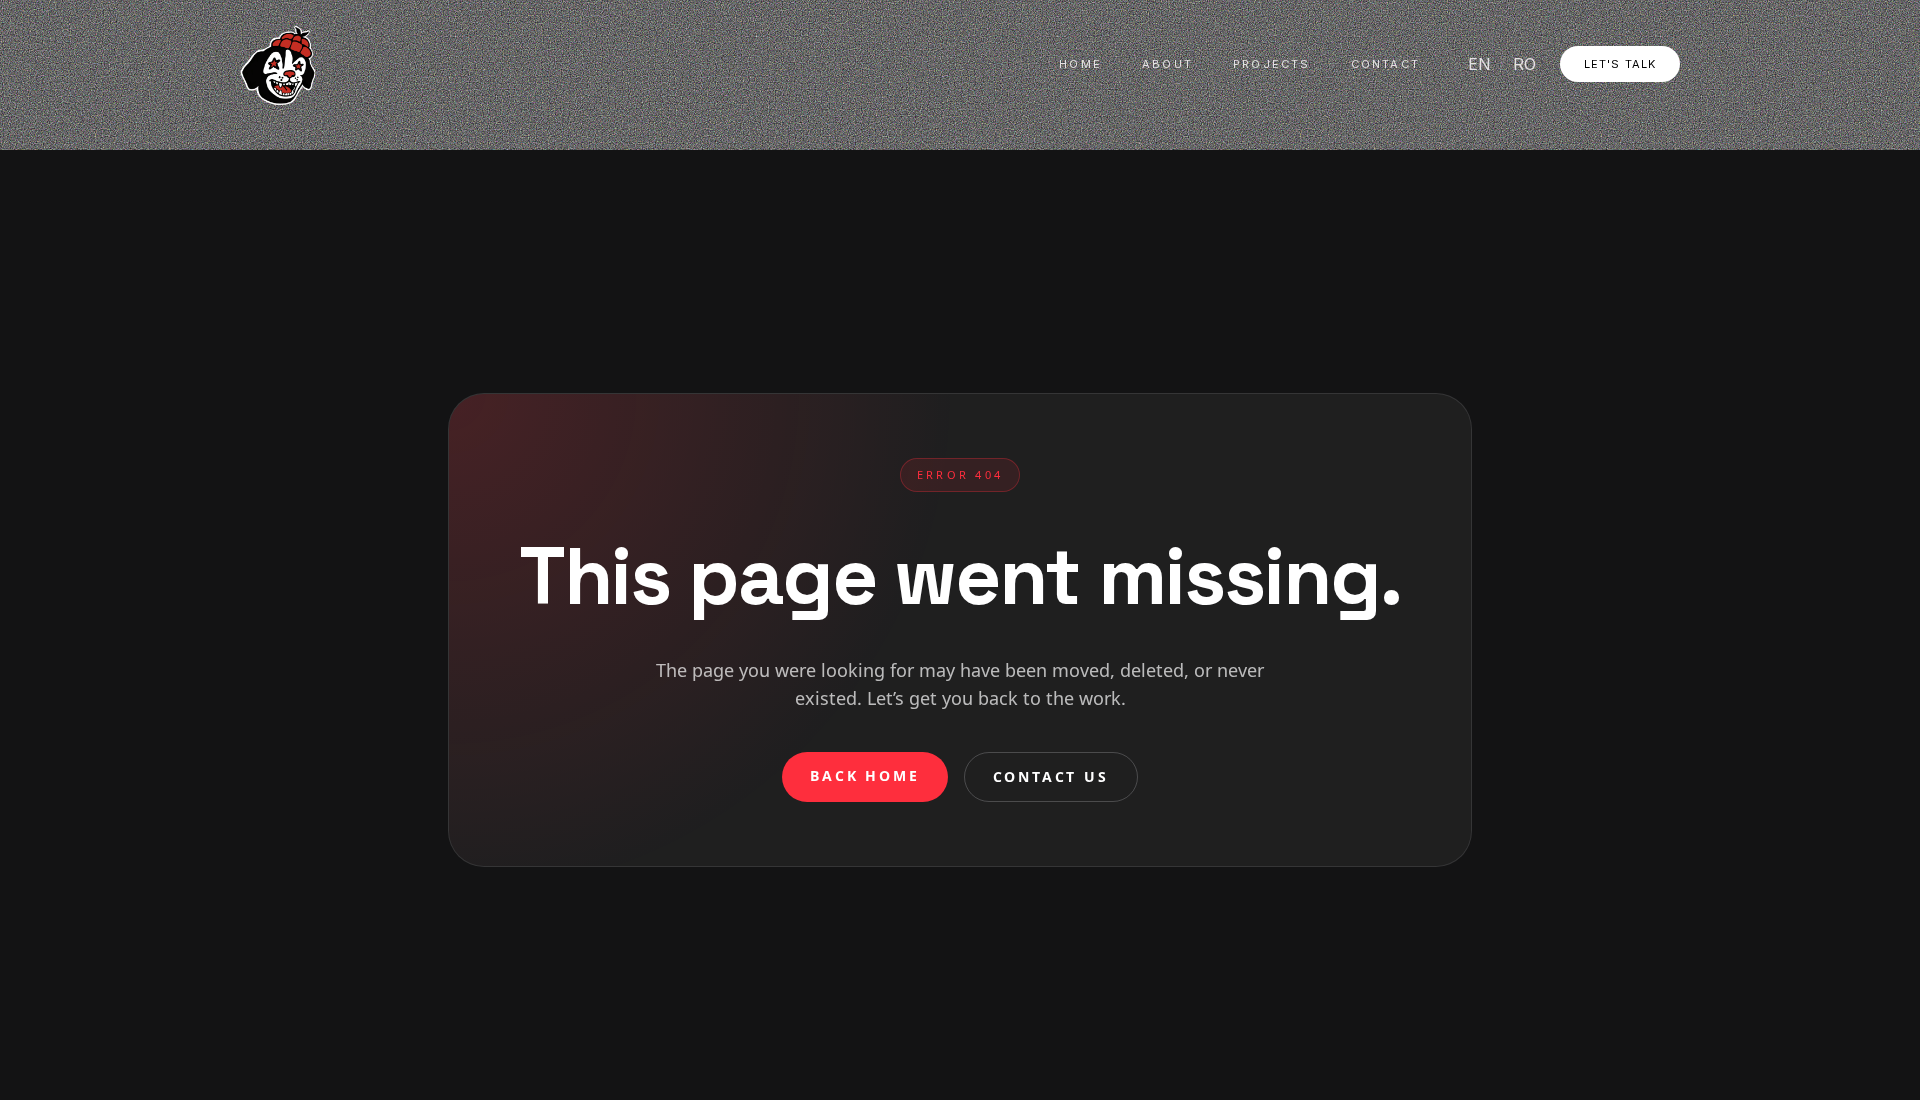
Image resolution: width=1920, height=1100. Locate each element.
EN (1479, 64)
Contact (1385, 64)
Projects (1272, 64)
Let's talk (1620, 64)
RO (1524, 64)
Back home (864, 775)
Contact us (1051, 776)
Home (1080, 64)
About (1167, 64)
